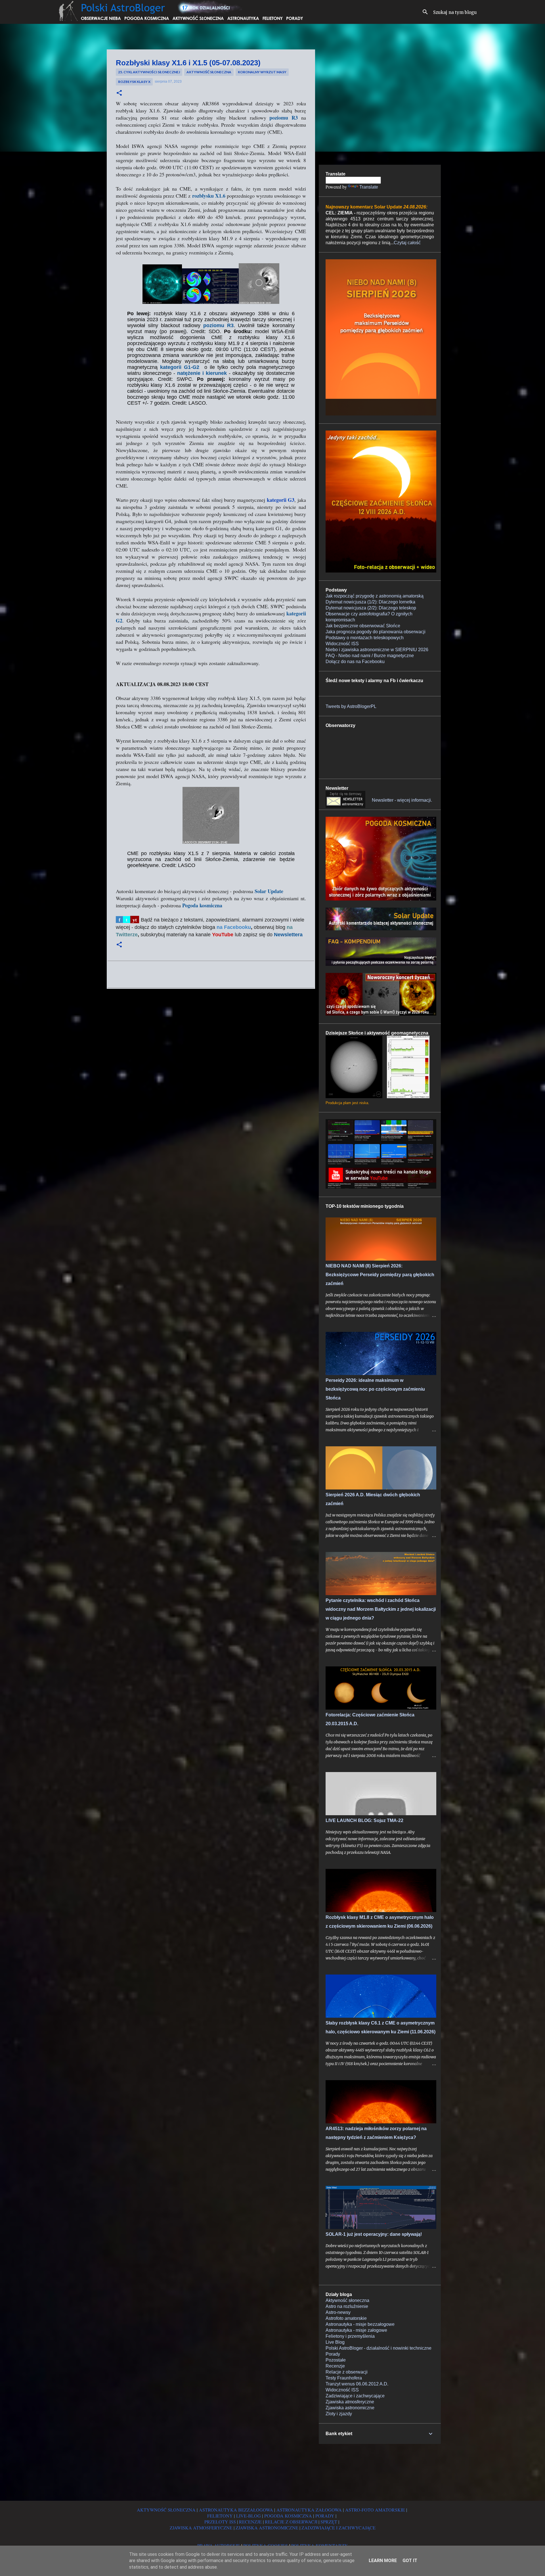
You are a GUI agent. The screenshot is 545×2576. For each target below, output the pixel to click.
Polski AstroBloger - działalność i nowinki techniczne (379, 2348)
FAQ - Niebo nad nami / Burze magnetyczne (370, 656)
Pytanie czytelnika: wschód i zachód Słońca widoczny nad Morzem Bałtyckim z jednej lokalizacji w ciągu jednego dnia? (381, 1609)
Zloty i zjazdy (339, 2414)
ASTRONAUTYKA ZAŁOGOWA (309, 2510)
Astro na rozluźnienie (347, 2306)
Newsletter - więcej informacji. (402, 800)
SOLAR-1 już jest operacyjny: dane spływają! (374, 2234)
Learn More (383, 2561)
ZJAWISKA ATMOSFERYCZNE (201, 2528)
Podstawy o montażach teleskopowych (365, 638)
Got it (410, 2561)
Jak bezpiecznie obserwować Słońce (363, 626)
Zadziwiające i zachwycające (355, 2396)
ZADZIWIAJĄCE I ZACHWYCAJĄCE (338, 2528)
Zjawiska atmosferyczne (350, 2402)
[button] (119, 93)
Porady (333, 2354)
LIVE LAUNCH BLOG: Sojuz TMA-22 (364, 1820)
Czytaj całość (407, 243)
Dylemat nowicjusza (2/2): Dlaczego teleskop (371, 608)
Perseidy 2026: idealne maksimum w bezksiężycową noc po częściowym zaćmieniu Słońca (375, 1389)
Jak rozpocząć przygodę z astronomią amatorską (375, 596)
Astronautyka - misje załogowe (356, 2330)
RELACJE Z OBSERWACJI (291, 2522)
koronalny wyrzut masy (262, 72)
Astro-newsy (338, 2312)
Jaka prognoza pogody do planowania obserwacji (376, 632)
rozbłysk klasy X (134, 82)
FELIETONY (220, 2516)
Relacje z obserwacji (347, 2372)
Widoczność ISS (342, 644)
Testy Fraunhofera (344, 2378)
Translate (369, 187)
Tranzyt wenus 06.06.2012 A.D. (357, 2384)
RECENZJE (250, 2522)
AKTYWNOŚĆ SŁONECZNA (166, 2510)
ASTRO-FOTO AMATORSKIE (375, 2510)
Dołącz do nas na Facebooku (355, 662)
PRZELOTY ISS (220, 2522)
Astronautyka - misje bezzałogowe (360, 2324)
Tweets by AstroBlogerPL (351, 706)
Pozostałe (336, 2360)
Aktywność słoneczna (209, 72)
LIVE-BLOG (249, 2516)
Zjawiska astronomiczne (350, 2408)
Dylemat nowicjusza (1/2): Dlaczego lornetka (370, 602)
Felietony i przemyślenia (350, 2336)
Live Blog (335, 2342)
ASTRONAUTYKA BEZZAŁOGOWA (236, 2510)
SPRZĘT (329, 2522)
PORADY (325, 2516)
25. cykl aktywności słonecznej (149, 72)
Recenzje (335, 2366)
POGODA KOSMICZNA (288, 2516)
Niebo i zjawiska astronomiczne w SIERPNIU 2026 (377, 650)
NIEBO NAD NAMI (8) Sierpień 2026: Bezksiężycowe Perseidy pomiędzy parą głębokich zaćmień (380, 1275)
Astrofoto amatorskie (346, 2318)
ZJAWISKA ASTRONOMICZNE (267, 2528)
